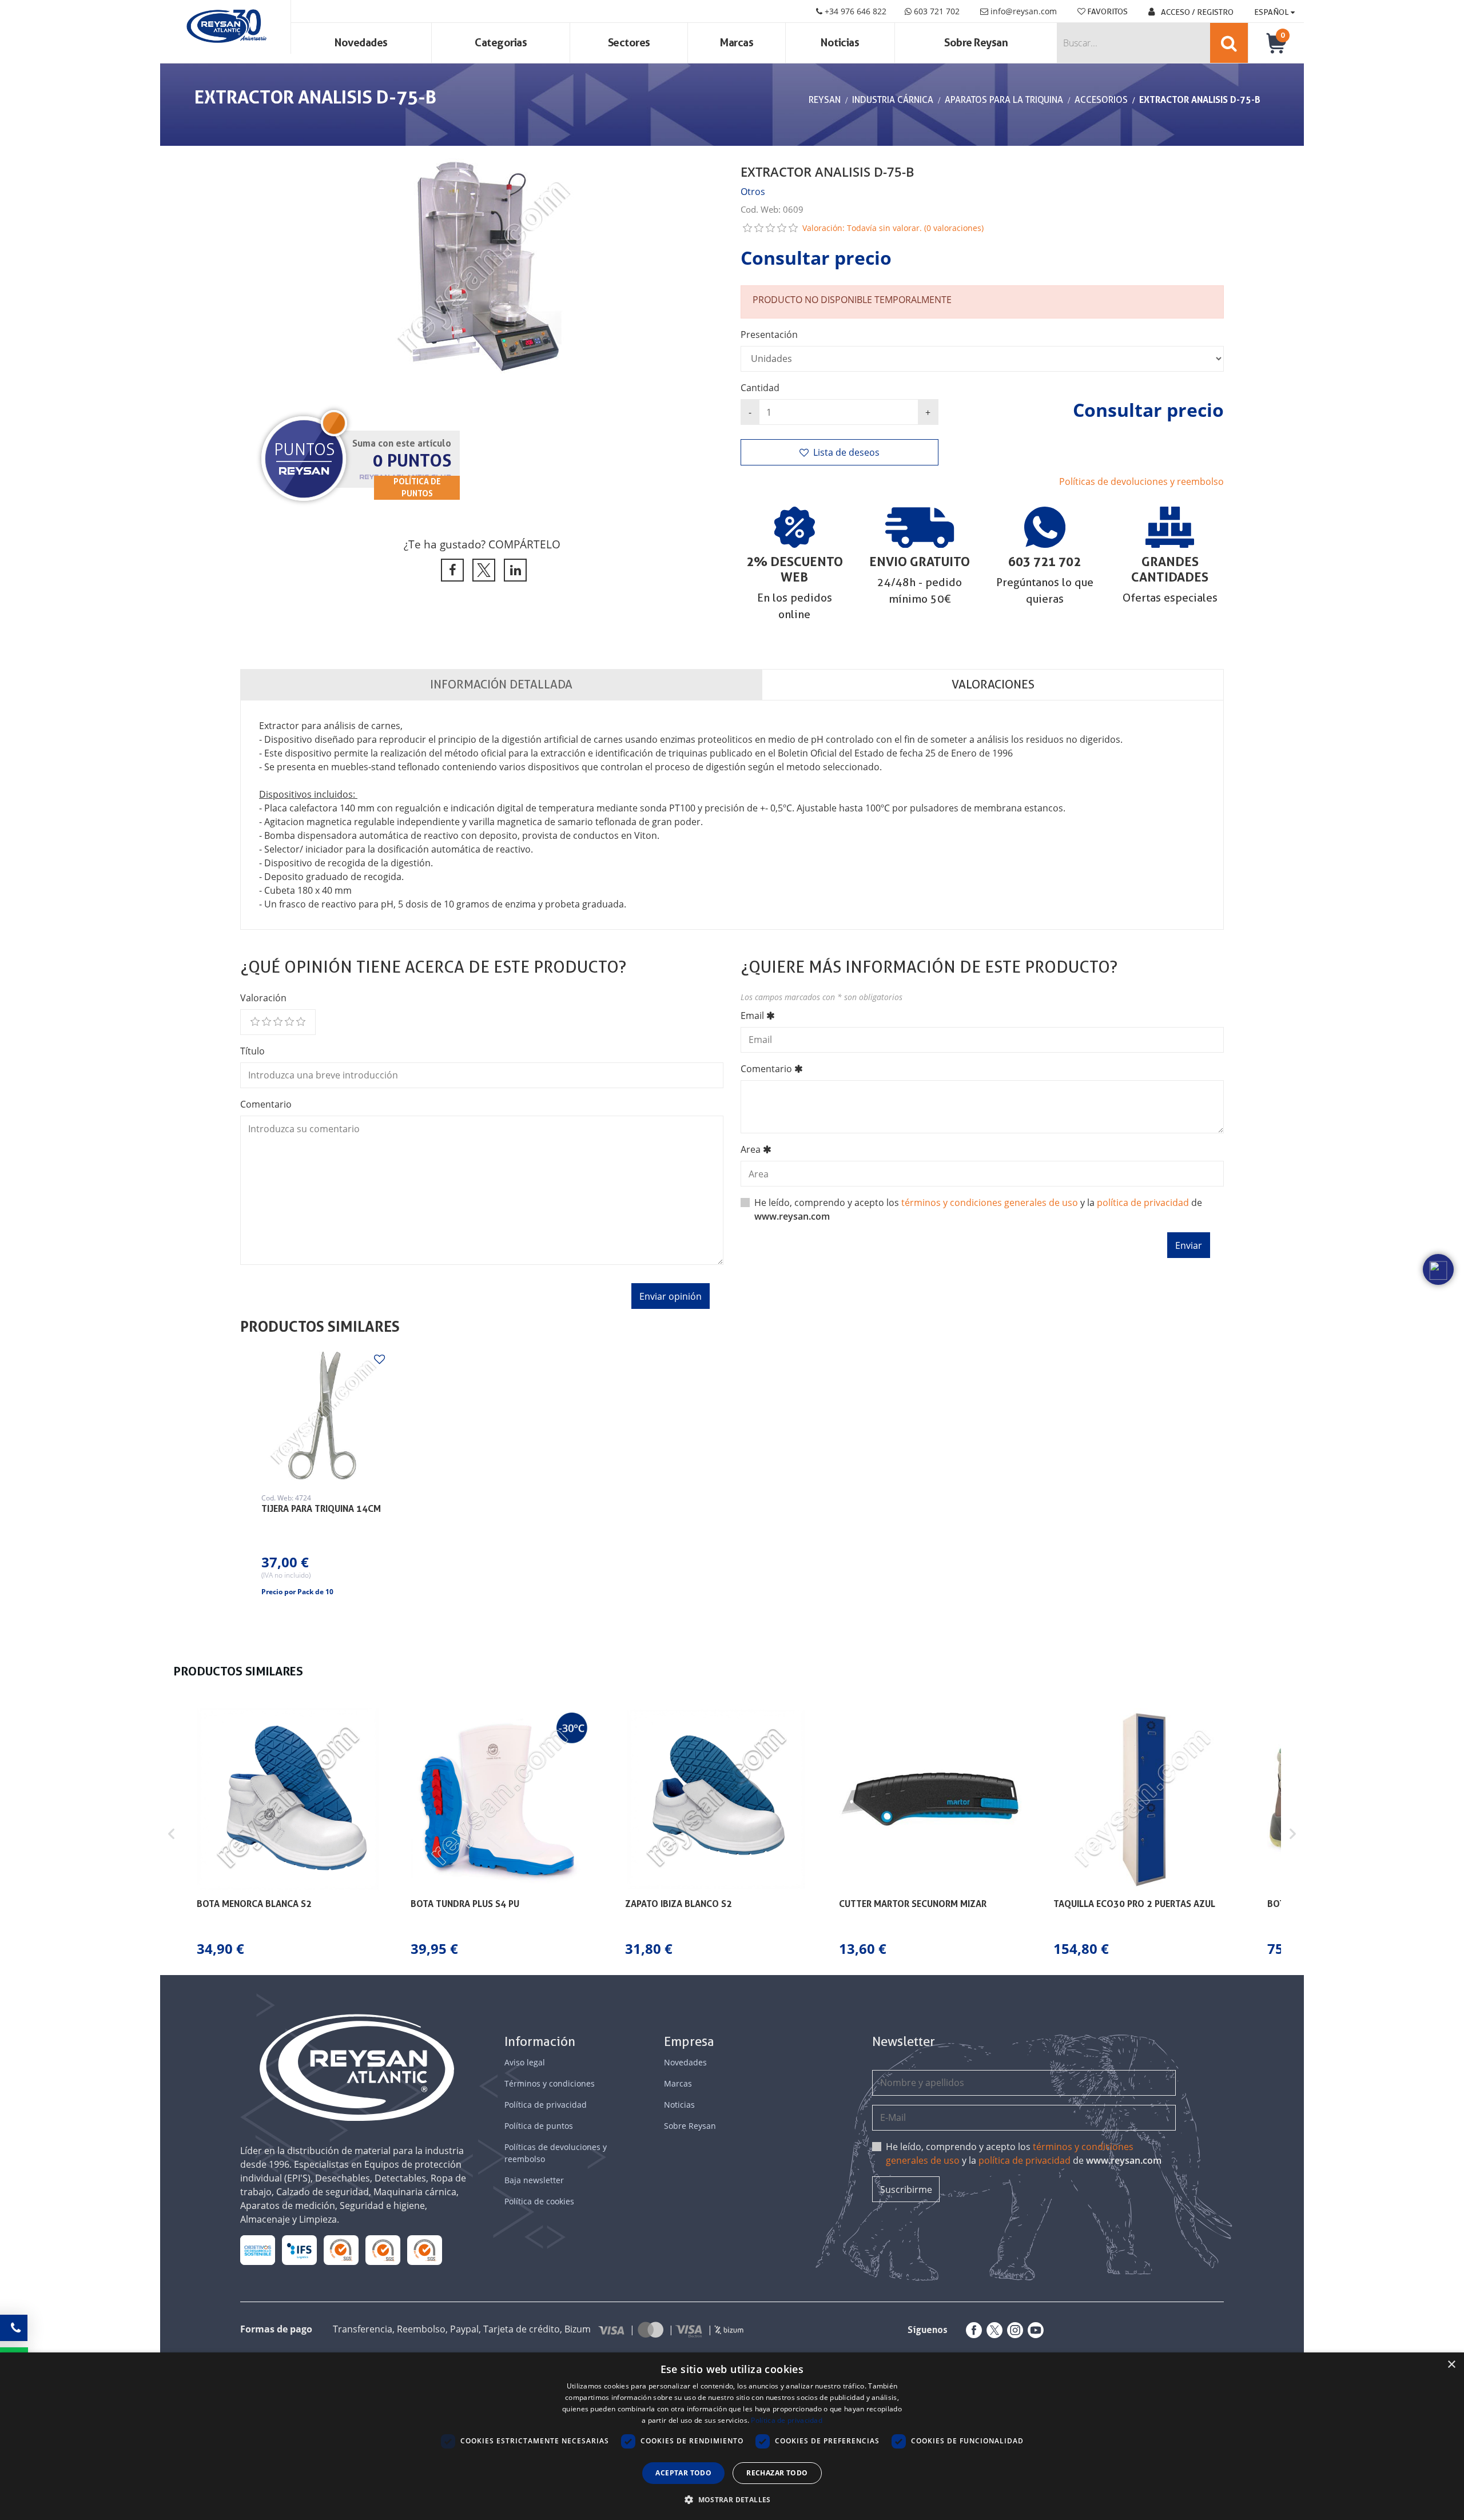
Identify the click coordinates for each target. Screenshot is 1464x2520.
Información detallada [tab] (501, 684)
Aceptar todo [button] (683, 2473)
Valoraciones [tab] (993, 684)
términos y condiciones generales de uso (990, 1203)
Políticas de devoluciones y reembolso (1141, 481)
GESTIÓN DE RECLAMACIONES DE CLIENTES (341, 2250)
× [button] (1451, 2365)
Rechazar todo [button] (777, 2473)
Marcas (737, 43)
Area (751, 1149)
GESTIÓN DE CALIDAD (383, 2250)
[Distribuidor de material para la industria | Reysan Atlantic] (226, 27)
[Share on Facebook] (450, 570)
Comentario (266, 1104)
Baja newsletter (534, 2180)
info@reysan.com (1024, 11)
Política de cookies (539, 2201)
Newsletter (904, 2042)
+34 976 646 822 (854, 11)
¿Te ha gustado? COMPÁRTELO (482, 544)
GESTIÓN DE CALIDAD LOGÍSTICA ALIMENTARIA (299, 2250)
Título (252, 1051)
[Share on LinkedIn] (513, 570)
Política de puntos (539, 2126)
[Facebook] (972, 2330)
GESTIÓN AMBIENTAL (425, 2250)
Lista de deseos (846, 452)
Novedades (361, 43)
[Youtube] (1033, 2330)
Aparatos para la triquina (1004, 100)
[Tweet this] (482, 570)
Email (752, 1016)
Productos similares (320, 1327)
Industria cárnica (893, 100)
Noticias (840, 43)
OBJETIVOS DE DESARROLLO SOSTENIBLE (258, 2250)
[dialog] (732, 2436)
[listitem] (288, 1834)
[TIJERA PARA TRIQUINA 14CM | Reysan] (322, 1416)
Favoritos (1107, 11)
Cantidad (760, 388)
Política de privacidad (546, 2105)
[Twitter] (992, 2330)
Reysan (825, 100)
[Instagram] (1013, 2330)
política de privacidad (1143, 1203)
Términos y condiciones (550, 2083)
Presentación (769, 335)
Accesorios (1101, 100)
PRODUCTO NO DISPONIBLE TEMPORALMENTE (852, 300)
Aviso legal (525, 2062)
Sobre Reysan (690, 2126)
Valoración (263, 998)
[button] (172, 1834)
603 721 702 (936, 11)
